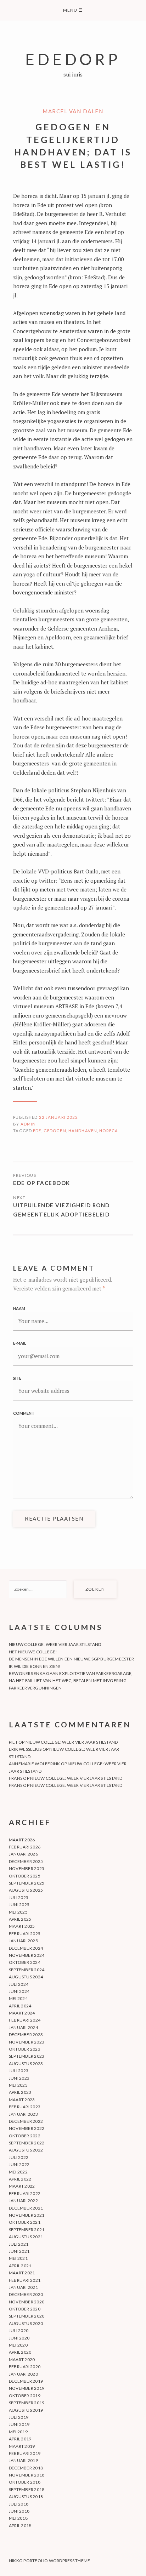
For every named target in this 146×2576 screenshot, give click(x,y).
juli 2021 (19, 2244)
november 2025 (27, 1868)
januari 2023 (23, 2114)
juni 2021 (19, 2251)
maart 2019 (22, 2446)
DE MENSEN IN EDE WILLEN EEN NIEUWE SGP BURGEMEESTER (71, 1659)
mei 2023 (18, 2085)
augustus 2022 (26, 2150)
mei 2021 (18, 2258)
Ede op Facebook (42, 1183)
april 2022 (20, 2179)
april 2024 (20, 2006)
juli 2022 (19, 2157)
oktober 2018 (25, 2482)
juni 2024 (19, 1991)
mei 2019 (18, 2432)
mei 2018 (18, 2518)
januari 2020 (23, 2374)
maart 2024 (22, 2013)
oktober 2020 (25, 2309)
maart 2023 (22, 2100)
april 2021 (20, 2266)
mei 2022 (18, 2172)
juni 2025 (19, 1905)
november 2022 (27, 2128)
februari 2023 (25, 2107)
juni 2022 (19, 2164)
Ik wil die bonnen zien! (35, 1666)
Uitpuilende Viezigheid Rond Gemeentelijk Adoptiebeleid (61, 1210)
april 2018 (20, 2526)
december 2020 (26, 2294)
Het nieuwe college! (33, 1652)
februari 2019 (25, 2453)
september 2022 (27, 2143)
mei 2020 (18, 2345)
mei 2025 (18, 1912)
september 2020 (27, 2316)
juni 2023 (19, 2078)
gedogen (55, 1131)
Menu (73, 10)
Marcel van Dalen (73, 111)
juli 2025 (19, 1897)
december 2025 (26, 1861)
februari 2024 (25, 2020)
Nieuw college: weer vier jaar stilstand (55, 1644)
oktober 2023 (25, 2049)
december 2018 (26, 2468)
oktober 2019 (25, 2396)
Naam (19, 1308)
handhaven (83, 1131)
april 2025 (20, 1919)
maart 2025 (22, 1926)
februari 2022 (25, 2193)
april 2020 (20, 2352)
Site (17, 1378)
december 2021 (26, 2208)
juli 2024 (19, 1984)
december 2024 (26, 1948)
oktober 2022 (25, 2136)
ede (37, 1131)
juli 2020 (19, 2330)
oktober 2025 (25, 1876)
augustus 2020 (26, 2323)
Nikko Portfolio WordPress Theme (49, 2561)
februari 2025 (25, 1934)
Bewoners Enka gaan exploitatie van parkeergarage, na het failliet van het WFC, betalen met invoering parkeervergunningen (71, 1681)
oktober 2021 (25, 2222)
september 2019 (27, 2403)
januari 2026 (23, 1854)
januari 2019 (23, 2460)
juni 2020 (19, 2338)
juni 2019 (19, 2424)
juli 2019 (19, 2417)
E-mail (20, 1343)
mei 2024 (18, 1998)
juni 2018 (19, 2511)
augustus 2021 (26, 2237)
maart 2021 (22, 2273)
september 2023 (27, 2056)
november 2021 (27, 2215)
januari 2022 (23, 2201)
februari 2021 (25, 2280)
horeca (109, 1131)
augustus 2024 (26, 1977)
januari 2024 (23, 2027)
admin (28, 1124)
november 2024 (27, 1955)
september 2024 (27, 1970)
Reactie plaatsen (54, 1518)
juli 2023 (19, 2071)
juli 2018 (19, 2504)
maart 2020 (22, 2360)
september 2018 (27, 2489)
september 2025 (27, 1883)
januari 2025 (23, 1941)
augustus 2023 (26, 2064)
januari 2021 (23, 2287)
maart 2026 (22, 1840)
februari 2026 (25, 1847)
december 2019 (26, 2381)
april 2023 (20, 2092)
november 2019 (27, 2388)
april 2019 (20, 2439)
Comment (24, 1413)
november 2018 (27, 2475)
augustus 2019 (26, 2410)
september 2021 (27, 2230)
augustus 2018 (26, 2497)
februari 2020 (25, 2367)
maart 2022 (22, 2186)
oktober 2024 (25, 1962)
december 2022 (26, 2121)
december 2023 (26, 2034)
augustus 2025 (26, 1890)
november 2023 (27, 2042)
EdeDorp (73, 59)
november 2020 (27, 2302)
